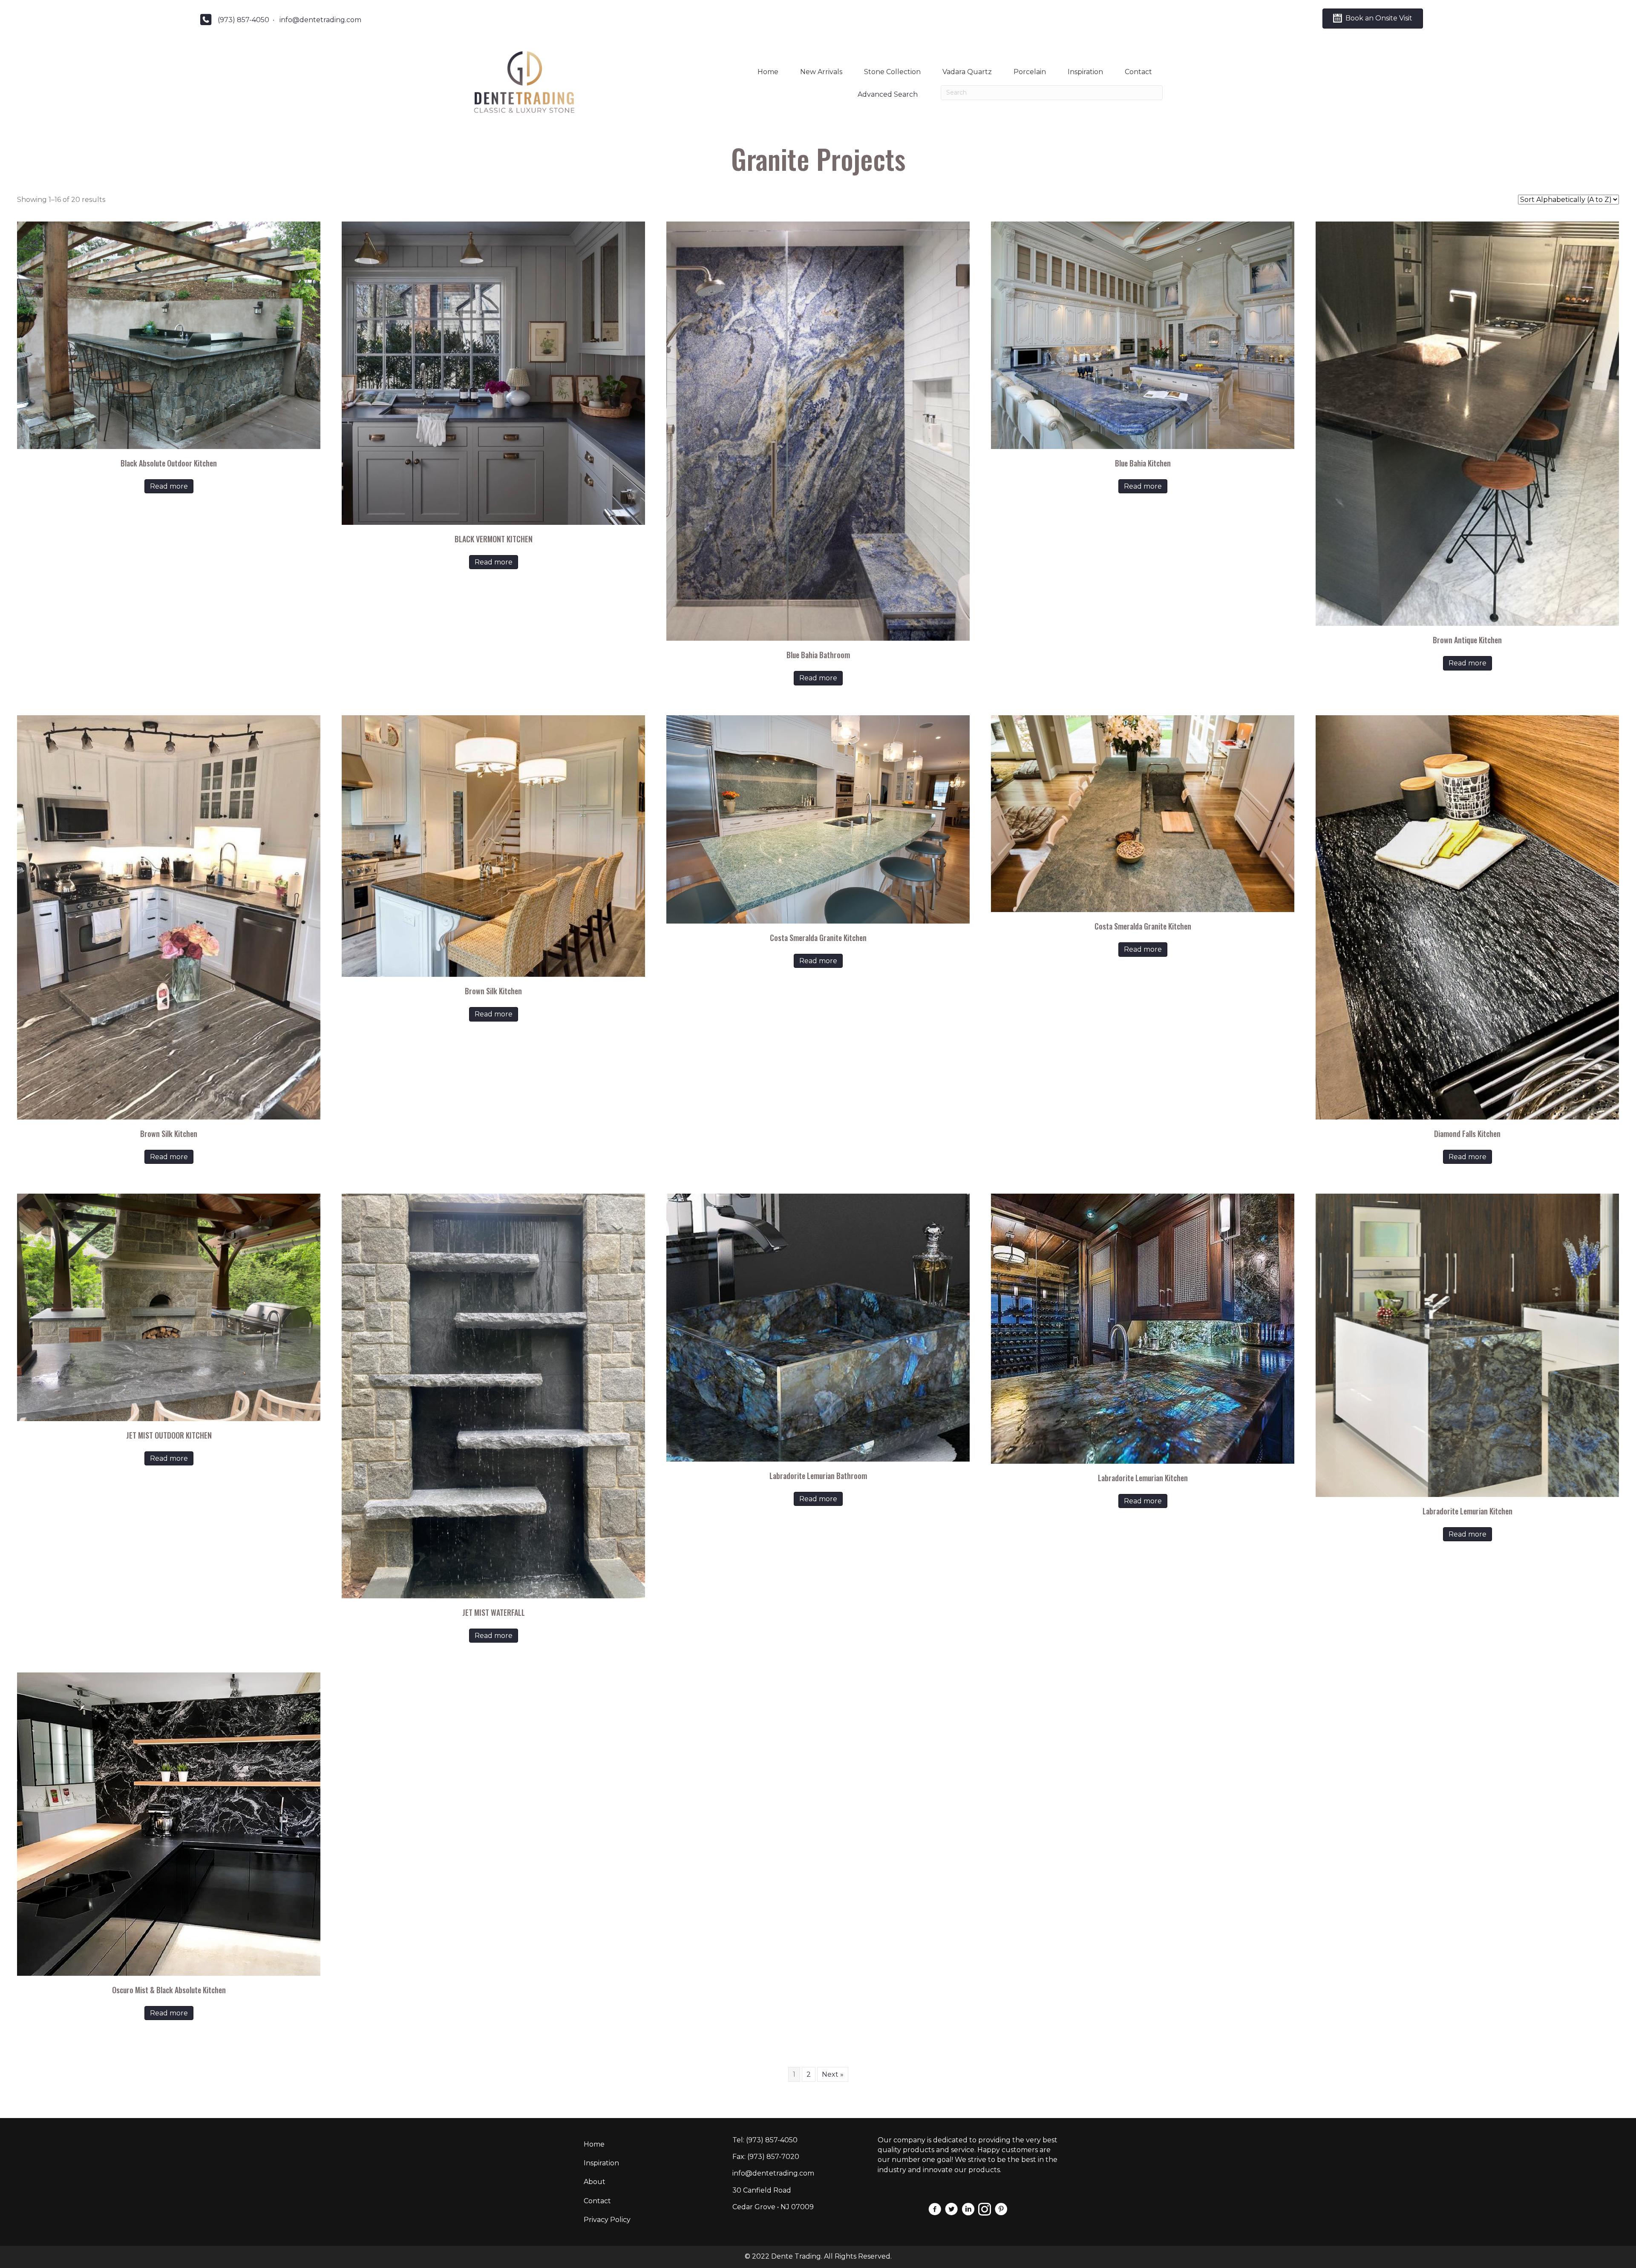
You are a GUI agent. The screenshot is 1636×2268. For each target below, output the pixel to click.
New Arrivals (821, 72)
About (595, 2182)
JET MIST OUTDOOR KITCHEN (169, 1435)
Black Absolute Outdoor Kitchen (169, 463)
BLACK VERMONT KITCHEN (494, 539)
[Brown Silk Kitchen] (169, 917)
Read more (169, 486)
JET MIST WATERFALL (494, 1612)
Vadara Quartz (967, 72)
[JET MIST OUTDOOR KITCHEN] (169, 1307)
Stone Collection (892, 72)
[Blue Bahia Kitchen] (1143, 335)
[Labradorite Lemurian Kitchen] (1143, 1328)
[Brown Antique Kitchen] (1467, 423)
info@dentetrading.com (320, 20)
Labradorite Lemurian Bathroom (818, 1476)
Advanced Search (888, 94)
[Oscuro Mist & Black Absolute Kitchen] (169, 1823)
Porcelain (1030, 72)
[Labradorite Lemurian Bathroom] (818, 1327)
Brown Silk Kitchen (169, 1134)
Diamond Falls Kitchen (1467, 1134)
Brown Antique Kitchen (1467, 640)
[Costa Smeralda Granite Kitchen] (818, 819)
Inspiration (1085, 72)
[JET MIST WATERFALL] (493, 1395)
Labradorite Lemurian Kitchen (1143, 1478)
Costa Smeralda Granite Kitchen (818, 938)
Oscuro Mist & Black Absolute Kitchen (169, 1990)
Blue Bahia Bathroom (818, 655)
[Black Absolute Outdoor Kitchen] (169, 335)
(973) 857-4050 (243, 20)
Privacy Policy (607, 2220)
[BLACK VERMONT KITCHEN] (493, 373)
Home (768, 72)
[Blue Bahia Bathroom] (818, 431)
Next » (833, 2074)
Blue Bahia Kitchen (1143, 463)
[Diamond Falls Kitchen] (1467, 917)
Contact (1138, 72)
